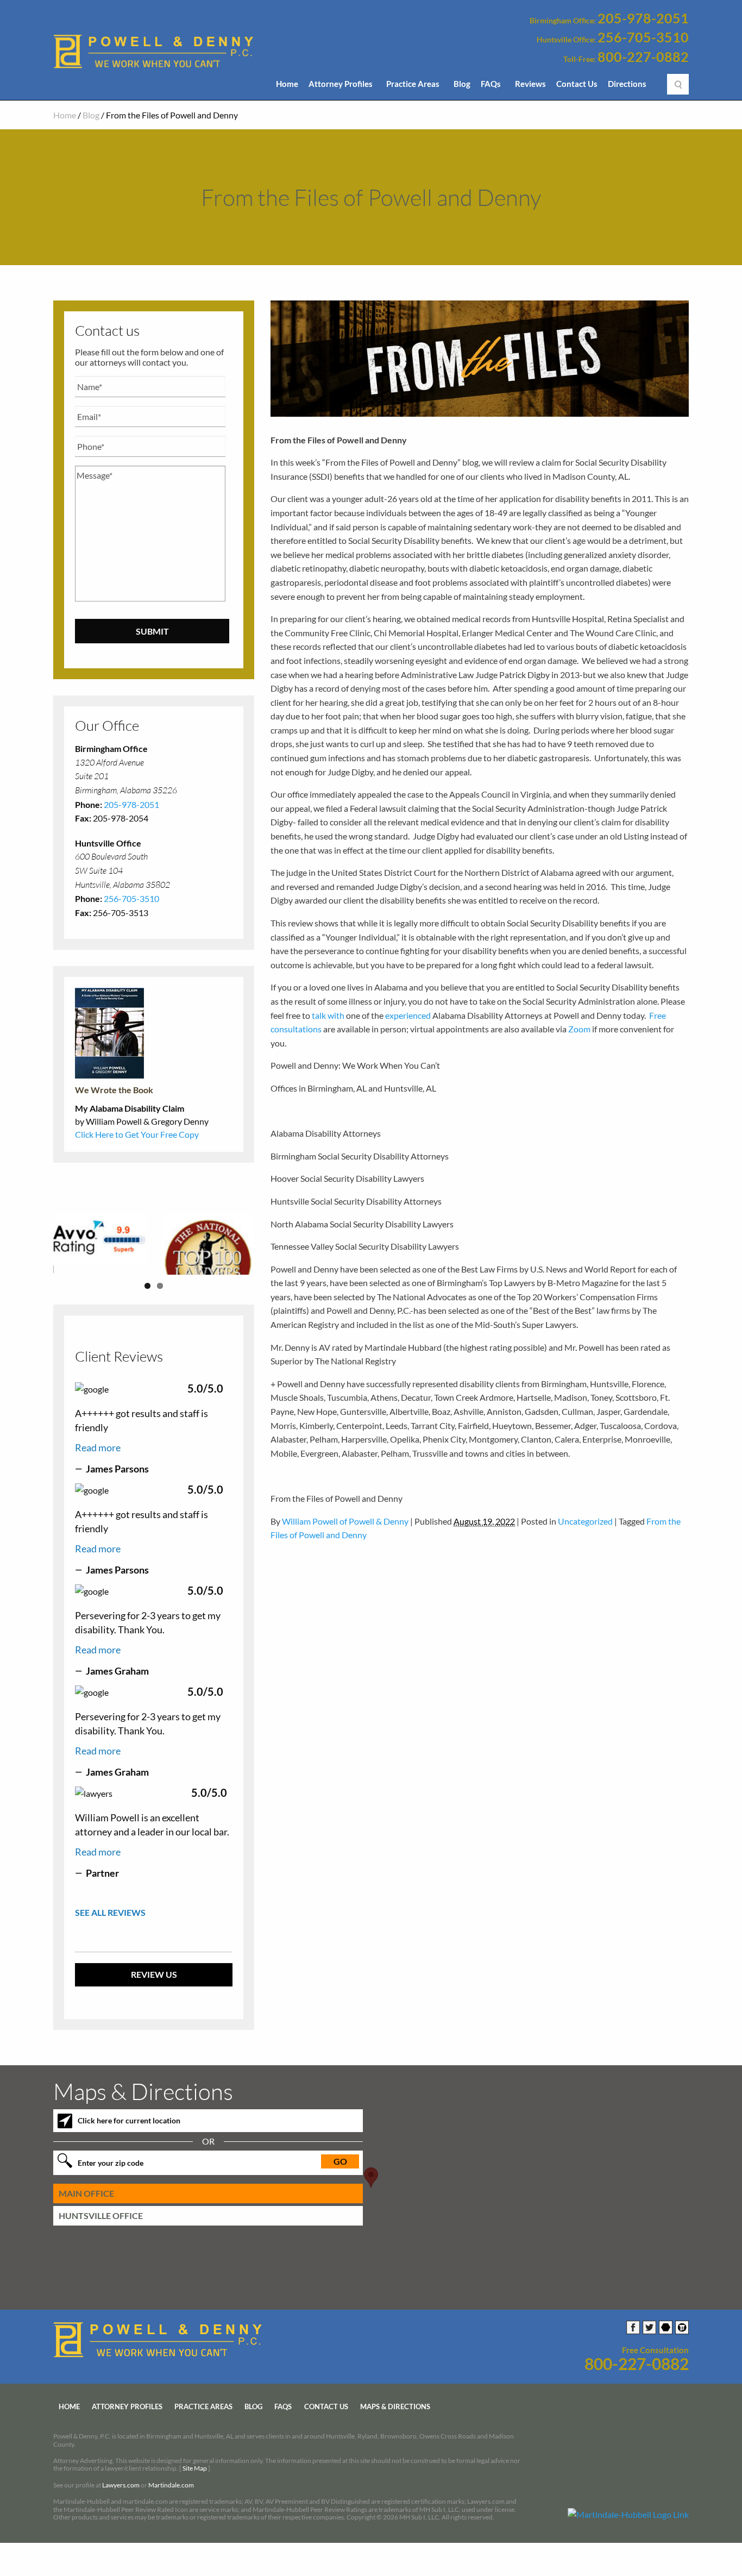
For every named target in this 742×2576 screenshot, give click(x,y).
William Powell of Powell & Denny (345, 1521)
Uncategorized (585, 1521)
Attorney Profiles (341, 84)
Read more (98, 1482)
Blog (462, 84)
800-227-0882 (643, 57)
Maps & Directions (395, 2441)
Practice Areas (413, 84)
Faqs (283, 2441)
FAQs (491, 84)
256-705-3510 (643, 37)
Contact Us (577, 84)
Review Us (154, 2010)
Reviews (530, 84)
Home (287, 84)
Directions (627, 84)
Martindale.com (171, 2520)
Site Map (195, 2503)
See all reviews (110, 1948)
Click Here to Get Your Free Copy (137, 1134)
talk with (328, 1015)
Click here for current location (129, 2155)
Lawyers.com (121, 2520)
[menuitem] (287, 87)
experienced (408, 1015)
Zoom (579, 1029)
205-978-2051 (643, 18)
